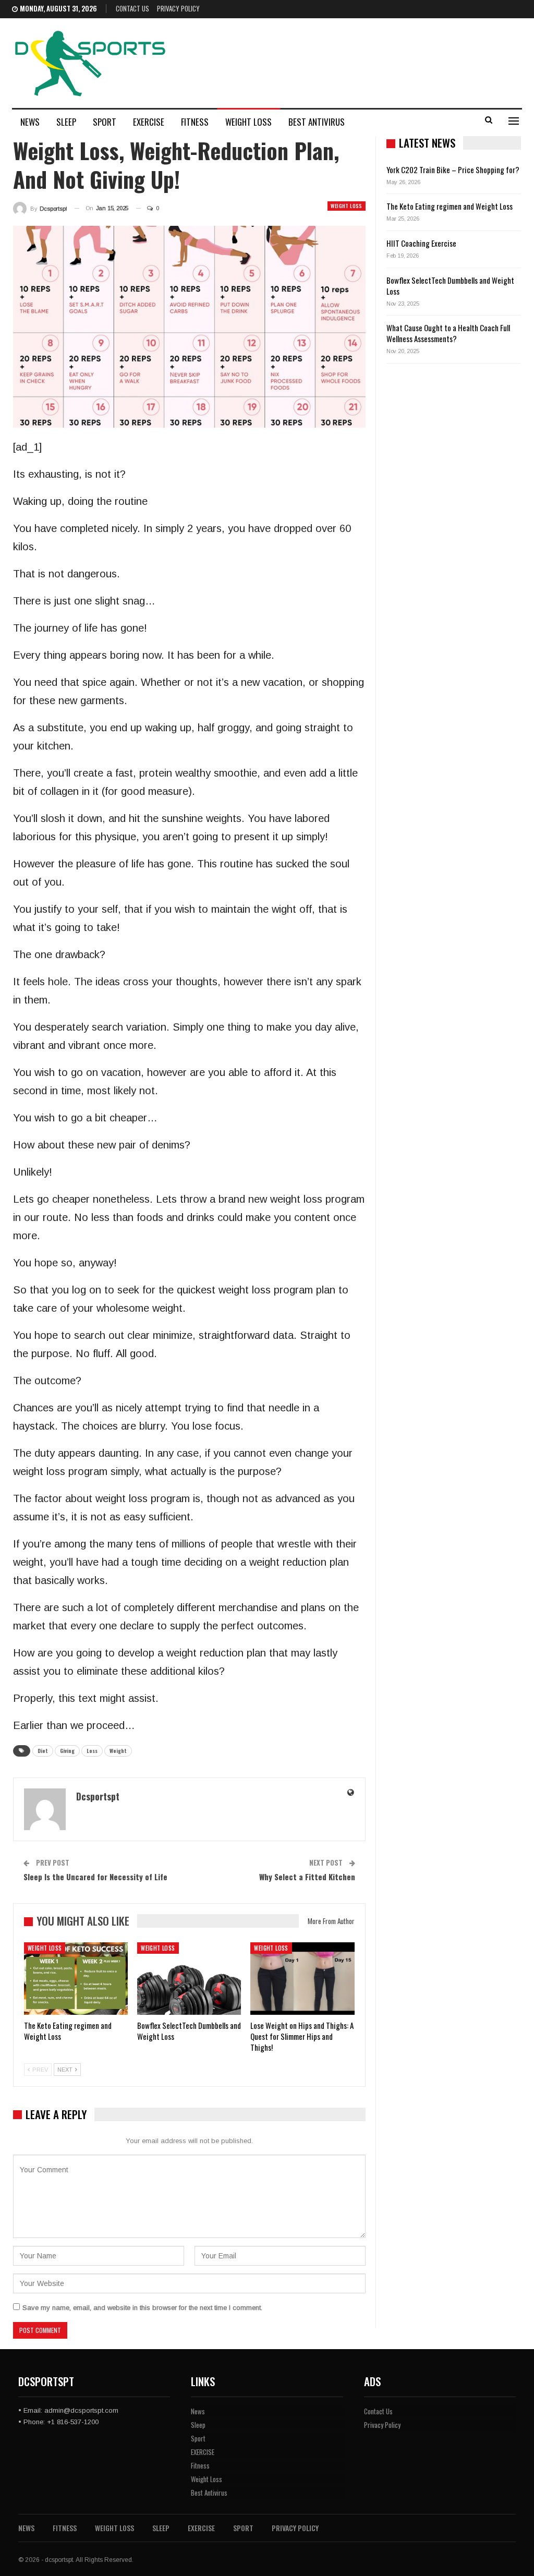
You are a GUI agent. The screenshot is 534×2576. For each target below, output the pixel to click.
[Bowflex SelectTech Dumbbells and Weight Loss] (189, 1979)
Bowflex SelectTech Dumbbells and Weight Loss (450, 286)
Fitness (195, 122)
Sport (105, 122)
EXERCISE (149, 122)
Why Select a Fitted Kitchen (307, 1877)
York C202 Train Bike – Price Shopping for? (453, 170)
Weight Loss (248, 122)
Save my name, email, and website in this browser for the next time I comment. (142, 2308)
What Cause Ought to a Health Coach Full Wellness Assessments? (448, 333)
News (30, 122)
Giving (67, 1751)
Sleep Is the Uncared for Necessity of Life (95, 1877)
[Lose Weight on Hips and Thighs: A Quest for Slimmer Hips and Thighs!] (302, 1979)
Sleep (66, 122)
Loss (92, 1751)
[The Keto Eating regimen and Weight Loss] (76, 1979)
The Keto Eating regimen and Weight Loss (450, 206)
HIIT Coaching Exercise (421, 243)
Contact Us (132, 8)
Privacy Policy (178, 8)
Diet (43, 1751)
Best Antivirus (317, 122)
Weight (118, 1751)
